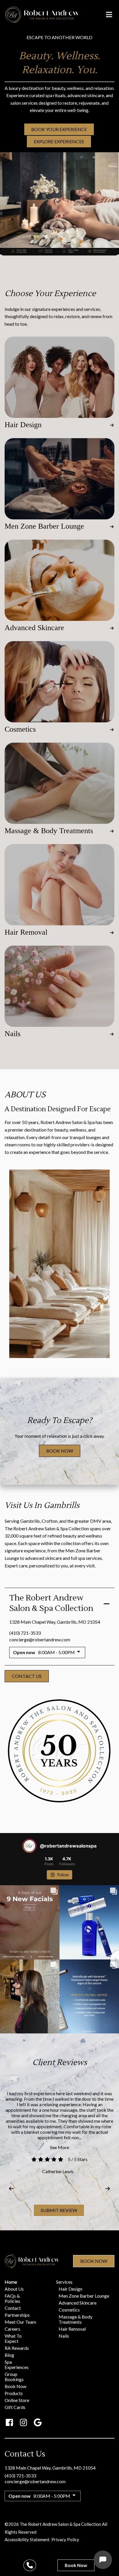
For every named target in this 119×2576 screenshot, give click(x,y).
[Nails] (59, 986)
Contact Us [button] (27, 1676)
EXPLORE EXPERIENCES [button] (59, 141)
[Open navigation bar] (109, 14)
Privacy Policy (65, 2539)
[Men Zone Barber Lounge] (59, 479)
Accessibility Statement (27, 2539)
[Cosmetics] (59, 682)
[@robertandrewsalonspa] (29, 1846)
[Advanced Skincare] (59, 580)
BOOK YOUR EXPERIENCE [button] (59, 129)
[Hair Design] (59, 377)
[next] (108, 2189)
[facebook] (9, 2422)
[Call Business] (30, 2565)
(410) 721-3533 (25, 1633)
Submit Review (59, 2210)
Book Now (94, 2261)
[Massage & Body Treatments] (59, 783)
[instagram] (24, 2422)
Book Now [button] (60, 1451)
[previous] (11, 2189)
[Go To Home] (42, 15)
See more (59, 2147)
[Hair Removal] (59, 885)
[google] (38, 2422)
